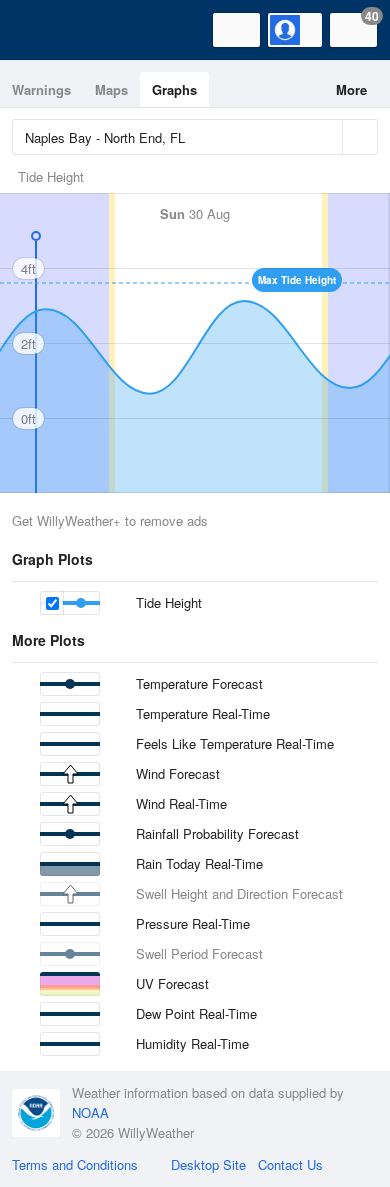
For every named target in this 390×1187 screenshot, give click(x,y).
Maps (111, 89)
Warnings (41, 89)
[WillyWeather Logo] (45, 30)
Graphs (174, 89)
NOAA (90, 1112)
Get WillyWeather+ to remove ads (110, 520)
